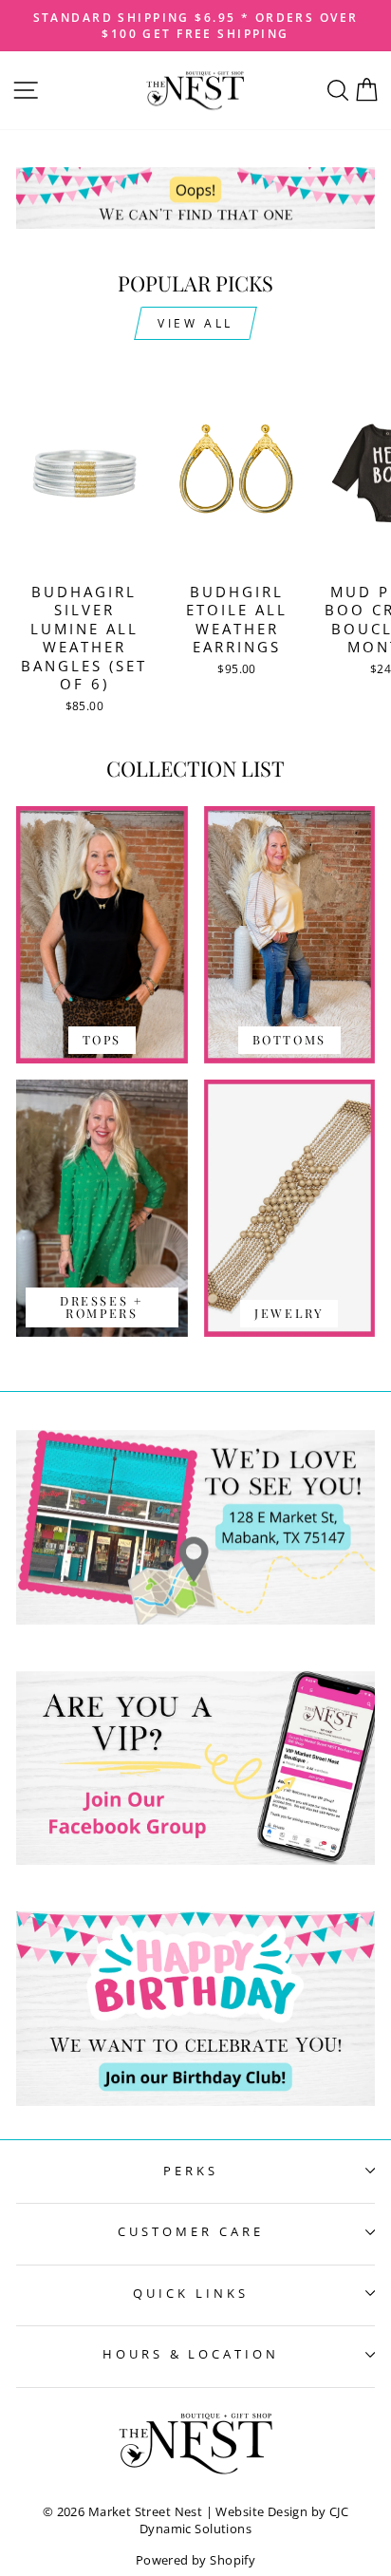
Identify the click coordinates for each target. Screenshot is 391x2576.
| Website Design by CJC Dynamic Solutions (244, 2520)
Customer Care (191, 2231)
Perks (191, 2171)
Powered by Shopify (195, 2560)
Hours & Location (191, 2354)
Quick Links (191, 2293)
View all (195, 323)
